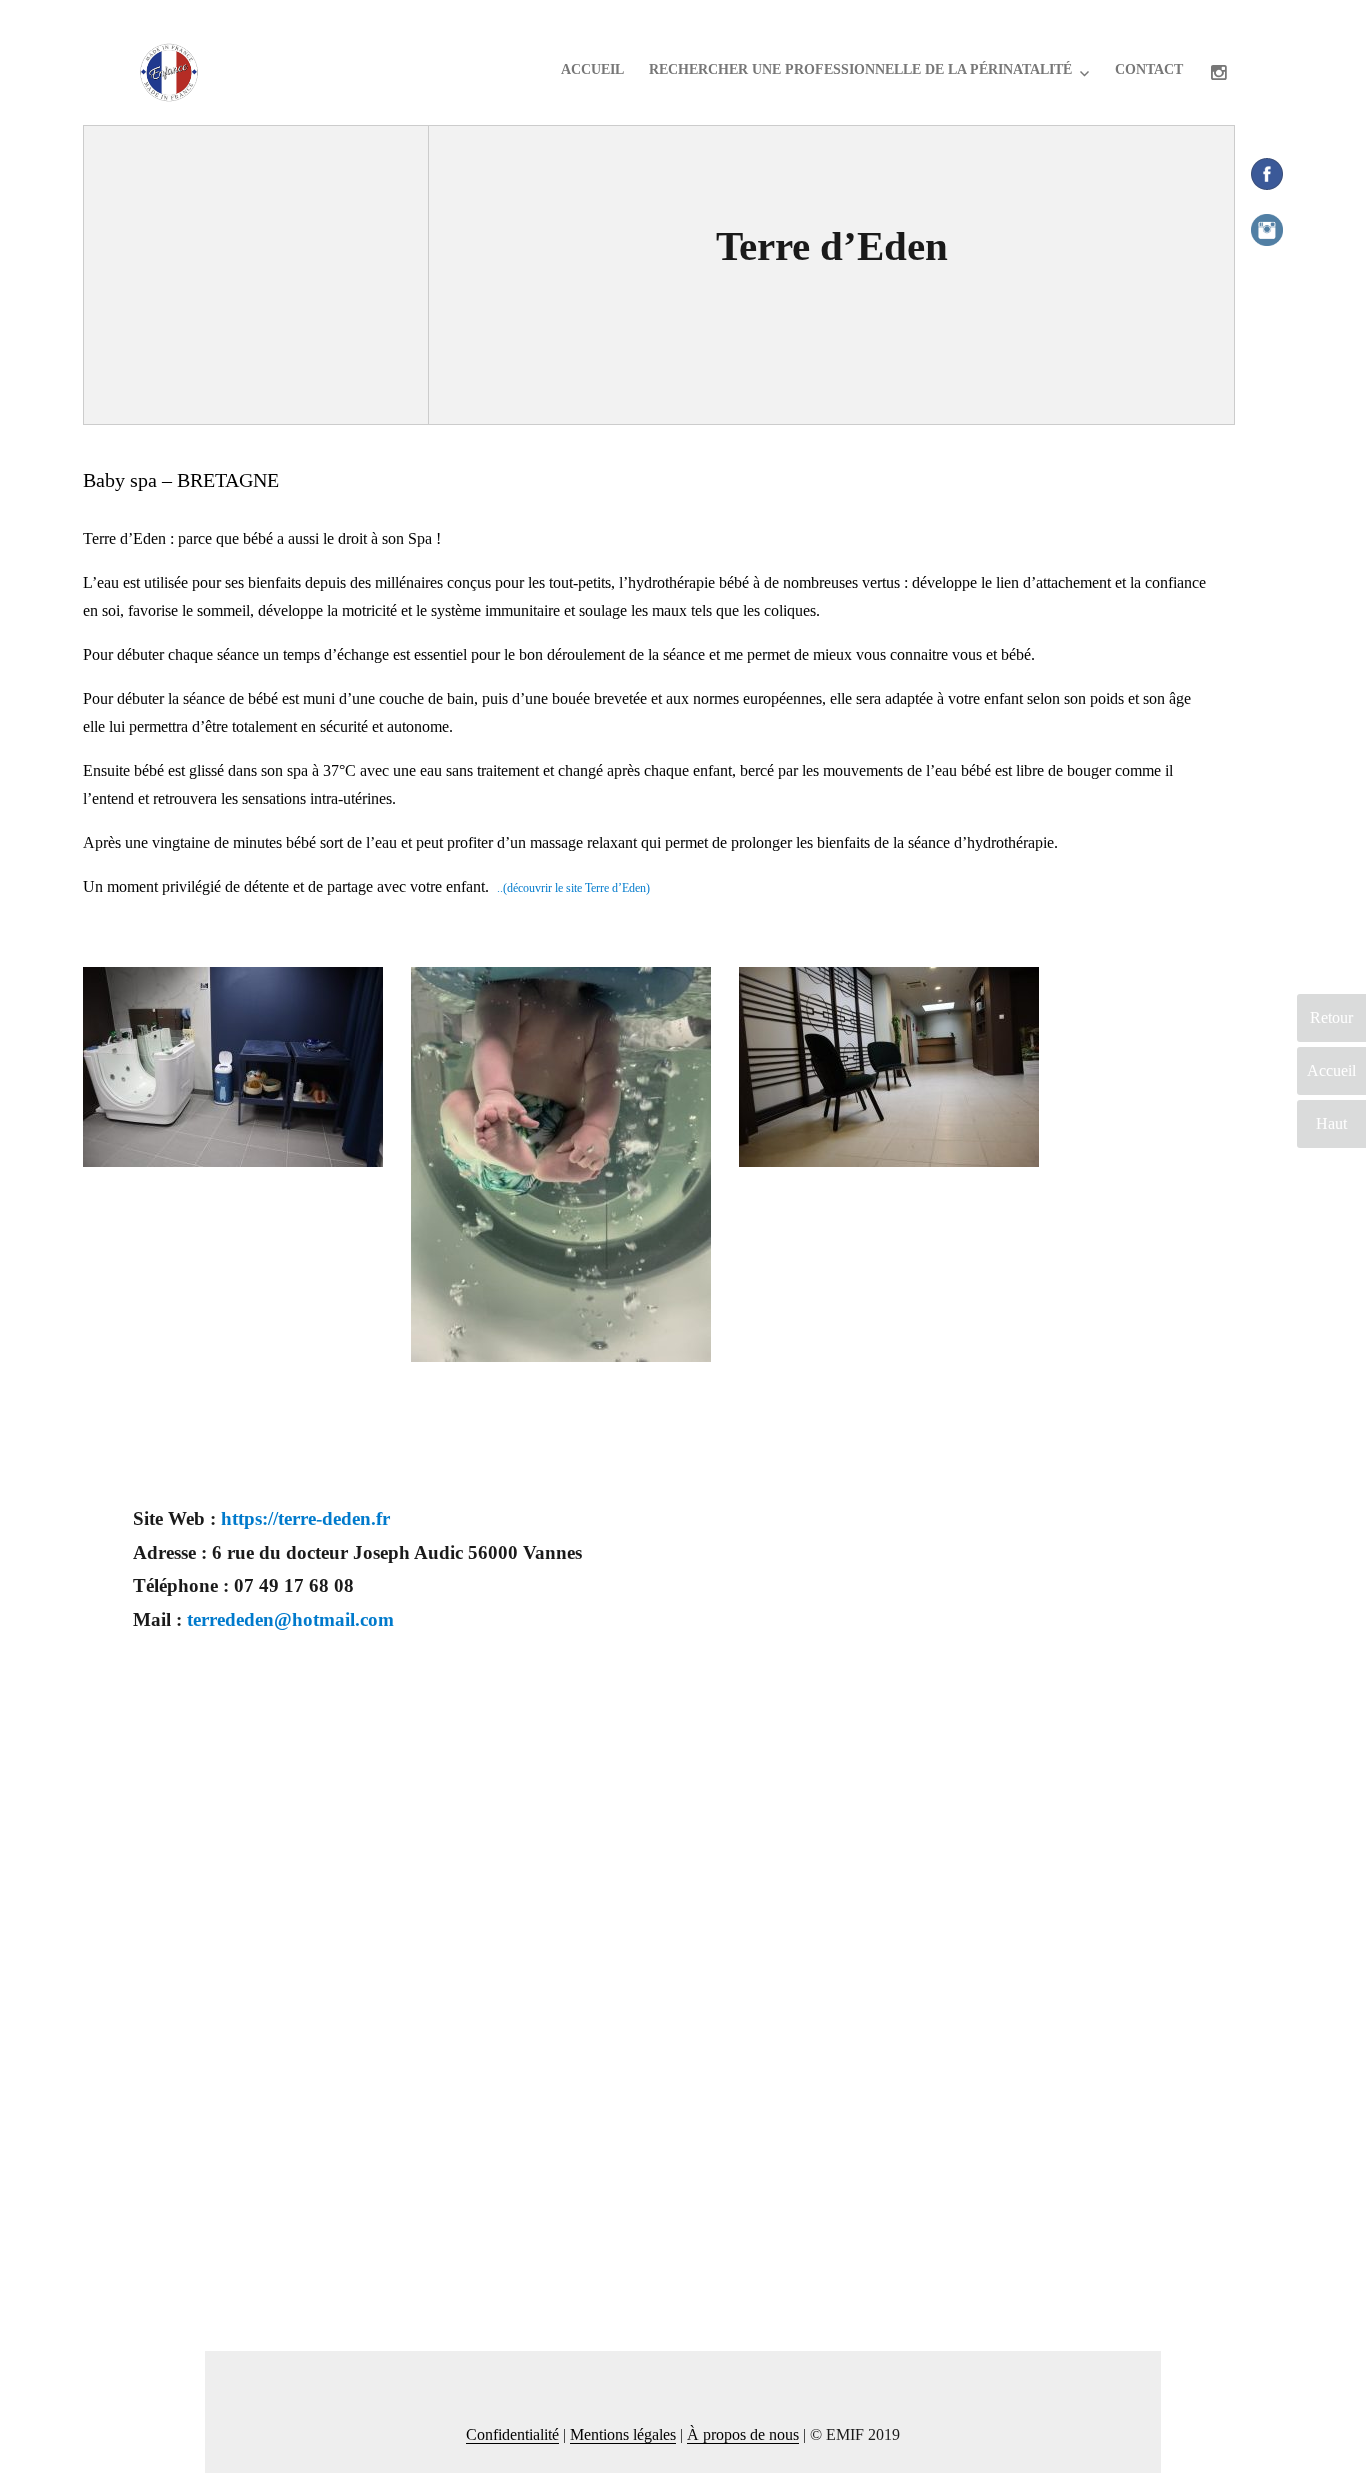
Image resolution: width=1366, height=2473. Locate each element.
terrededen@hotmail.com (290, 1619)
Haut (1331, 1123)
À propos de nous (743, 2434)
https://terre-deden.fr (305, 1518)
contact (1149, 69)
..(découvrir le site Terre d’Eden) (573, 888)
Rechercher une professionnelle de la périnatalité (860, 69)
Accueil (592, 69)
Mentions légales (623, 2434)
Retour (1331, 1017)
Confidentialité (512, 2434)
